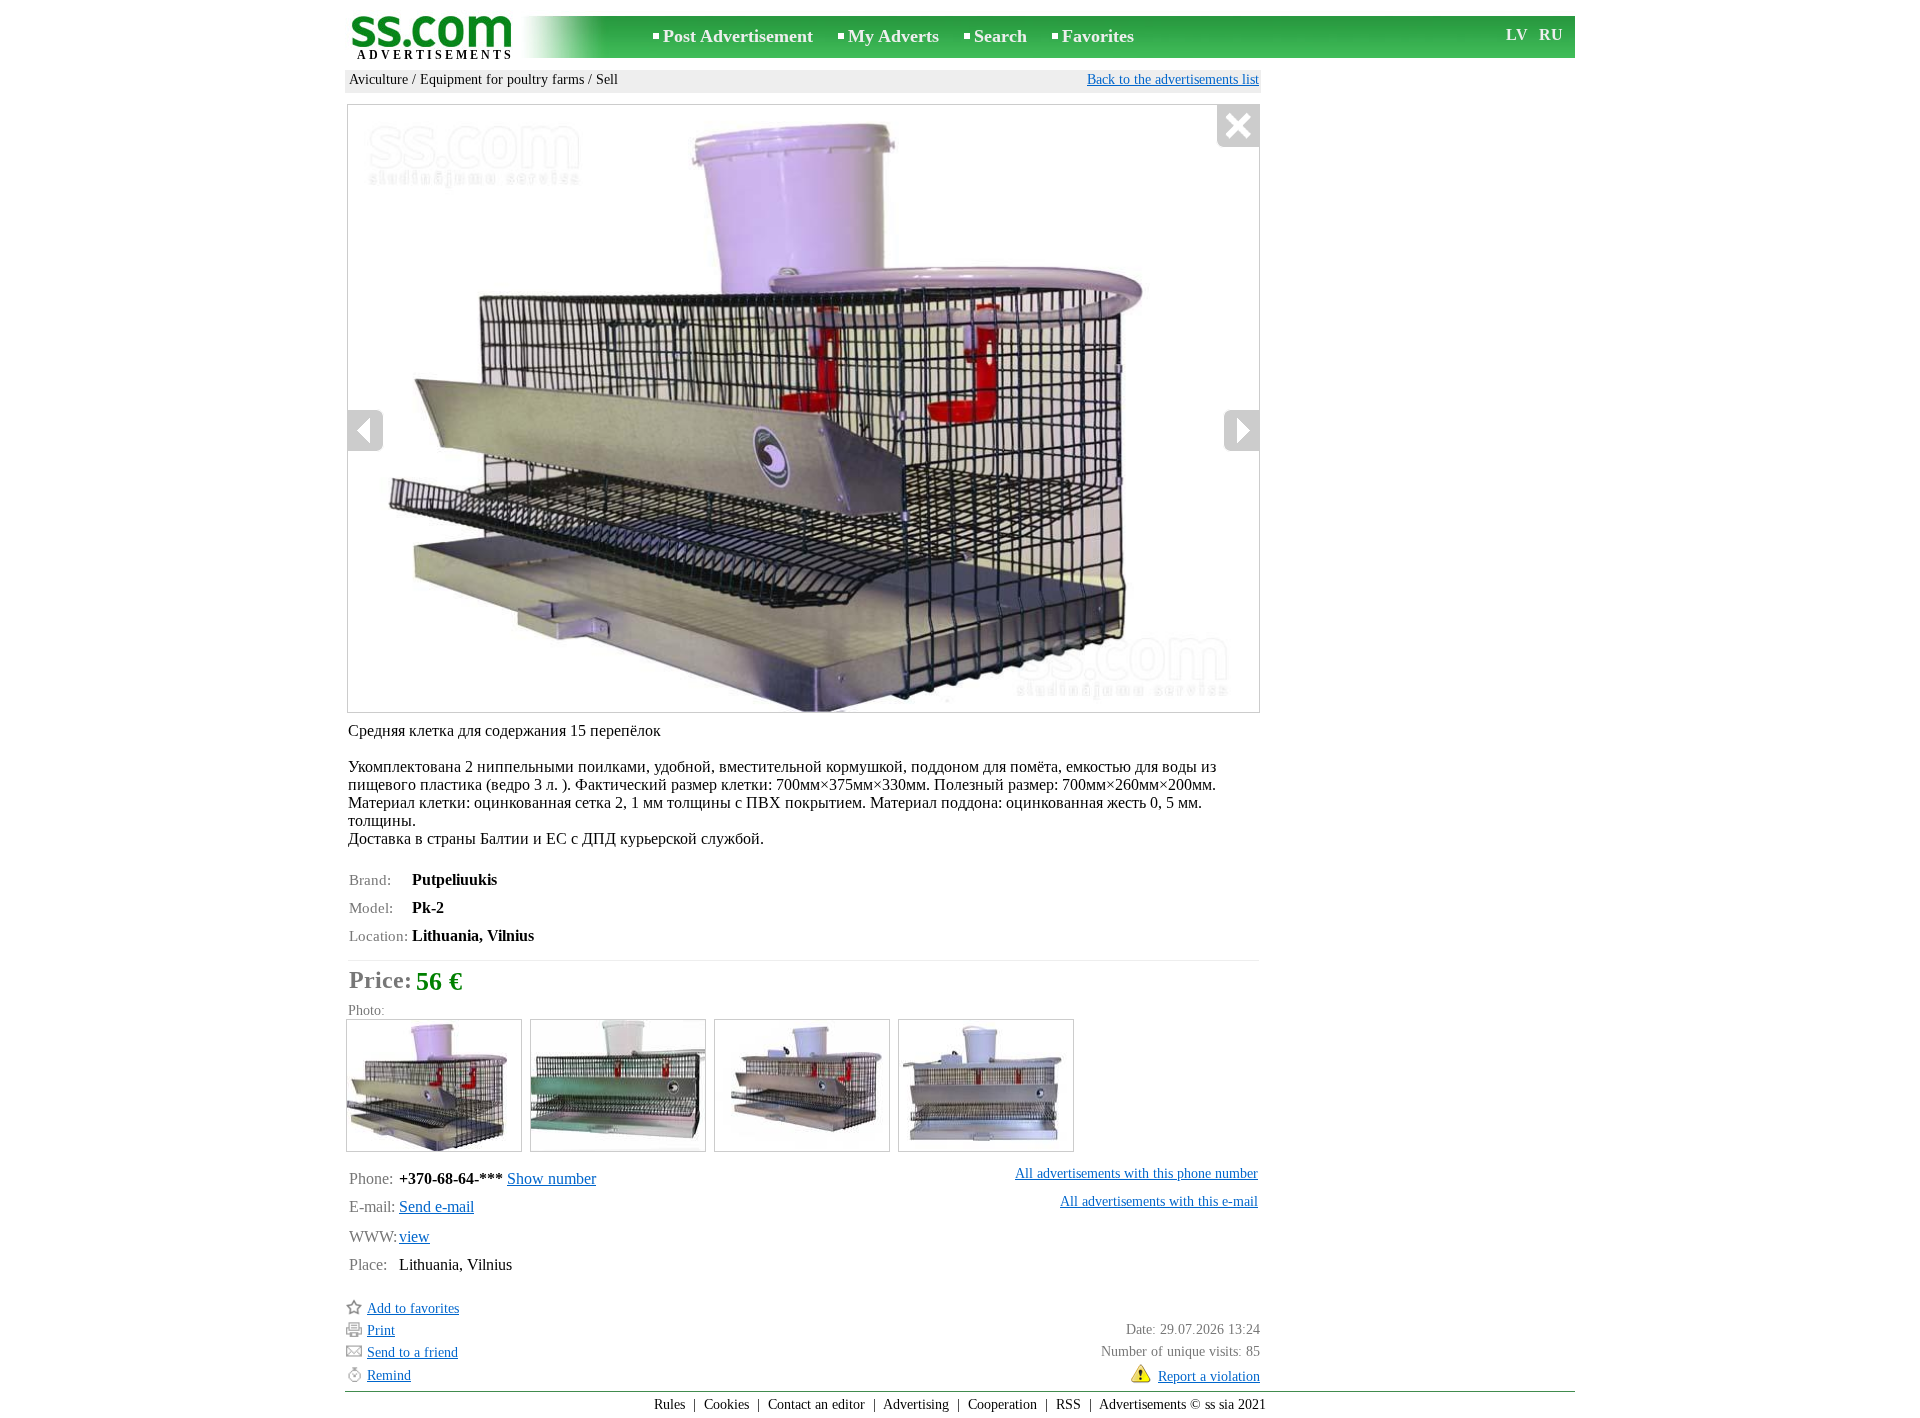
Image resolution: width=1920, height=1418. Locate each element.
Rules (669, 1404)
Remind (389, 1375)
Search (1000, 36)
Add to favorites (413, 1308)
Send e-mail (436, 1206)
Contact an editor (816, 1404)
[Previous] (366, 430)
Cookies (726, 1404)
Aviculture (378, 79)
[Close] (1237, 126)
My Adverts (893, 36)
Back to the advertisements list (1173, 79)
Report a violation (1209, 1376)
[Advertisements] (435, 38)
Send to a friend (412, 1352)
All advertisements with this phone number (1136, 1173)
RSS (1068, 1404)
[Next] (1241, 430)
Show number (551, 1178)
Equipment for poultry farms (502, 79)
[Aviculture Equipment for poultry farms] (433, 1085)
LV (1517, 34)
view (414, 1236)
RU (1551, 34)
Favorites (1098, 36)
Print (381, 1330)
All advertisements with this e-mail (1159, 1201)
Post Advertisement (738, 36)
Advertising (916, 1404)
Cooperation (1002, 1404)
